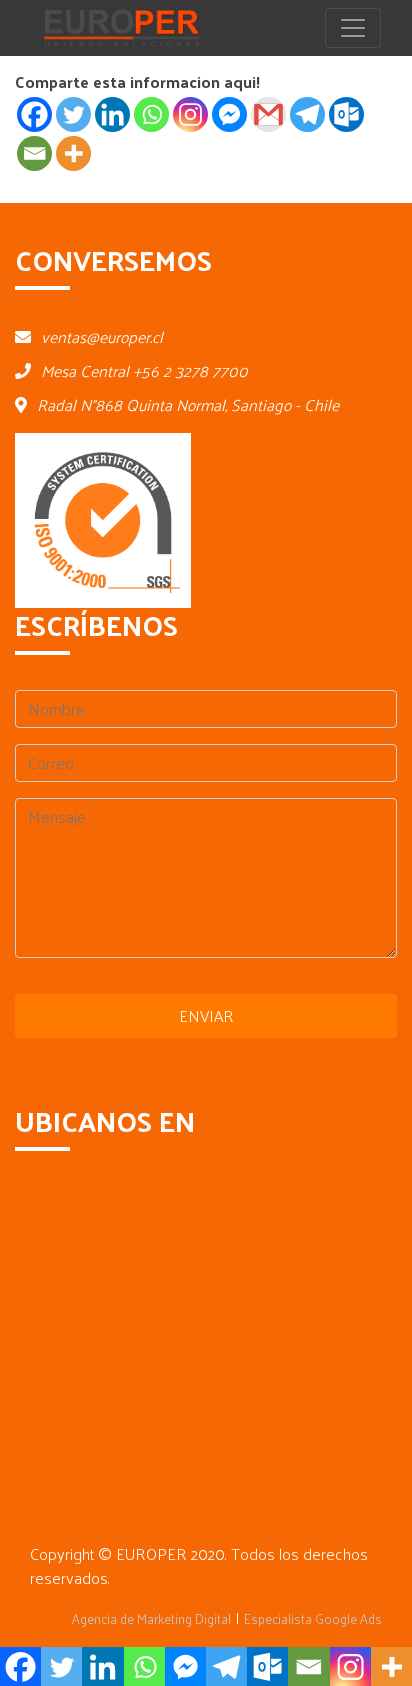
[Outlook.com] (346, 114)
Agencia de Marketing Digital (151, 1618)
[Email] (34, 153)
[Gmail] (268, 114)
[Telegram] (307, 114)
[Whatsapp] (151, 114)
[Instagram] (190, 114)
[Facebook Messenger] (229, 114)
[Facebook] (34, 114)
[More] (73, 153)
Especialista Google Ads (313, 1618)
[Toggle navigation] (353, 28)
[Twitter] (73, 114)
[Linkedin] (112, 114)
